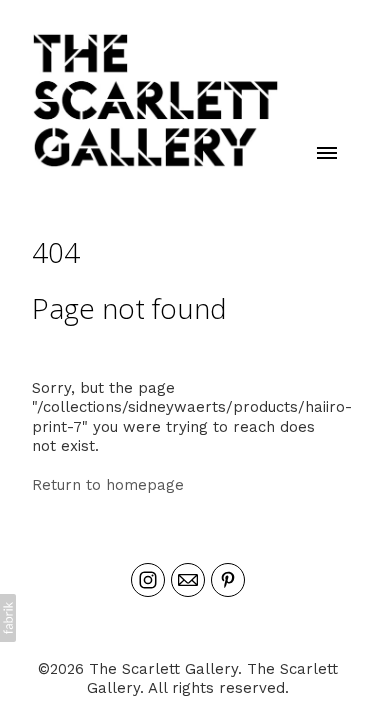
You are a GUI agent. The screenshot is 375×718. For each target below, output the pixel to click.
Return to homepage (108, 485)
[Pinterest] (228, 580)
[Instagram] (148, 580)
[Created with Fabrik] (8, 618)
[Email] (188, 580)
